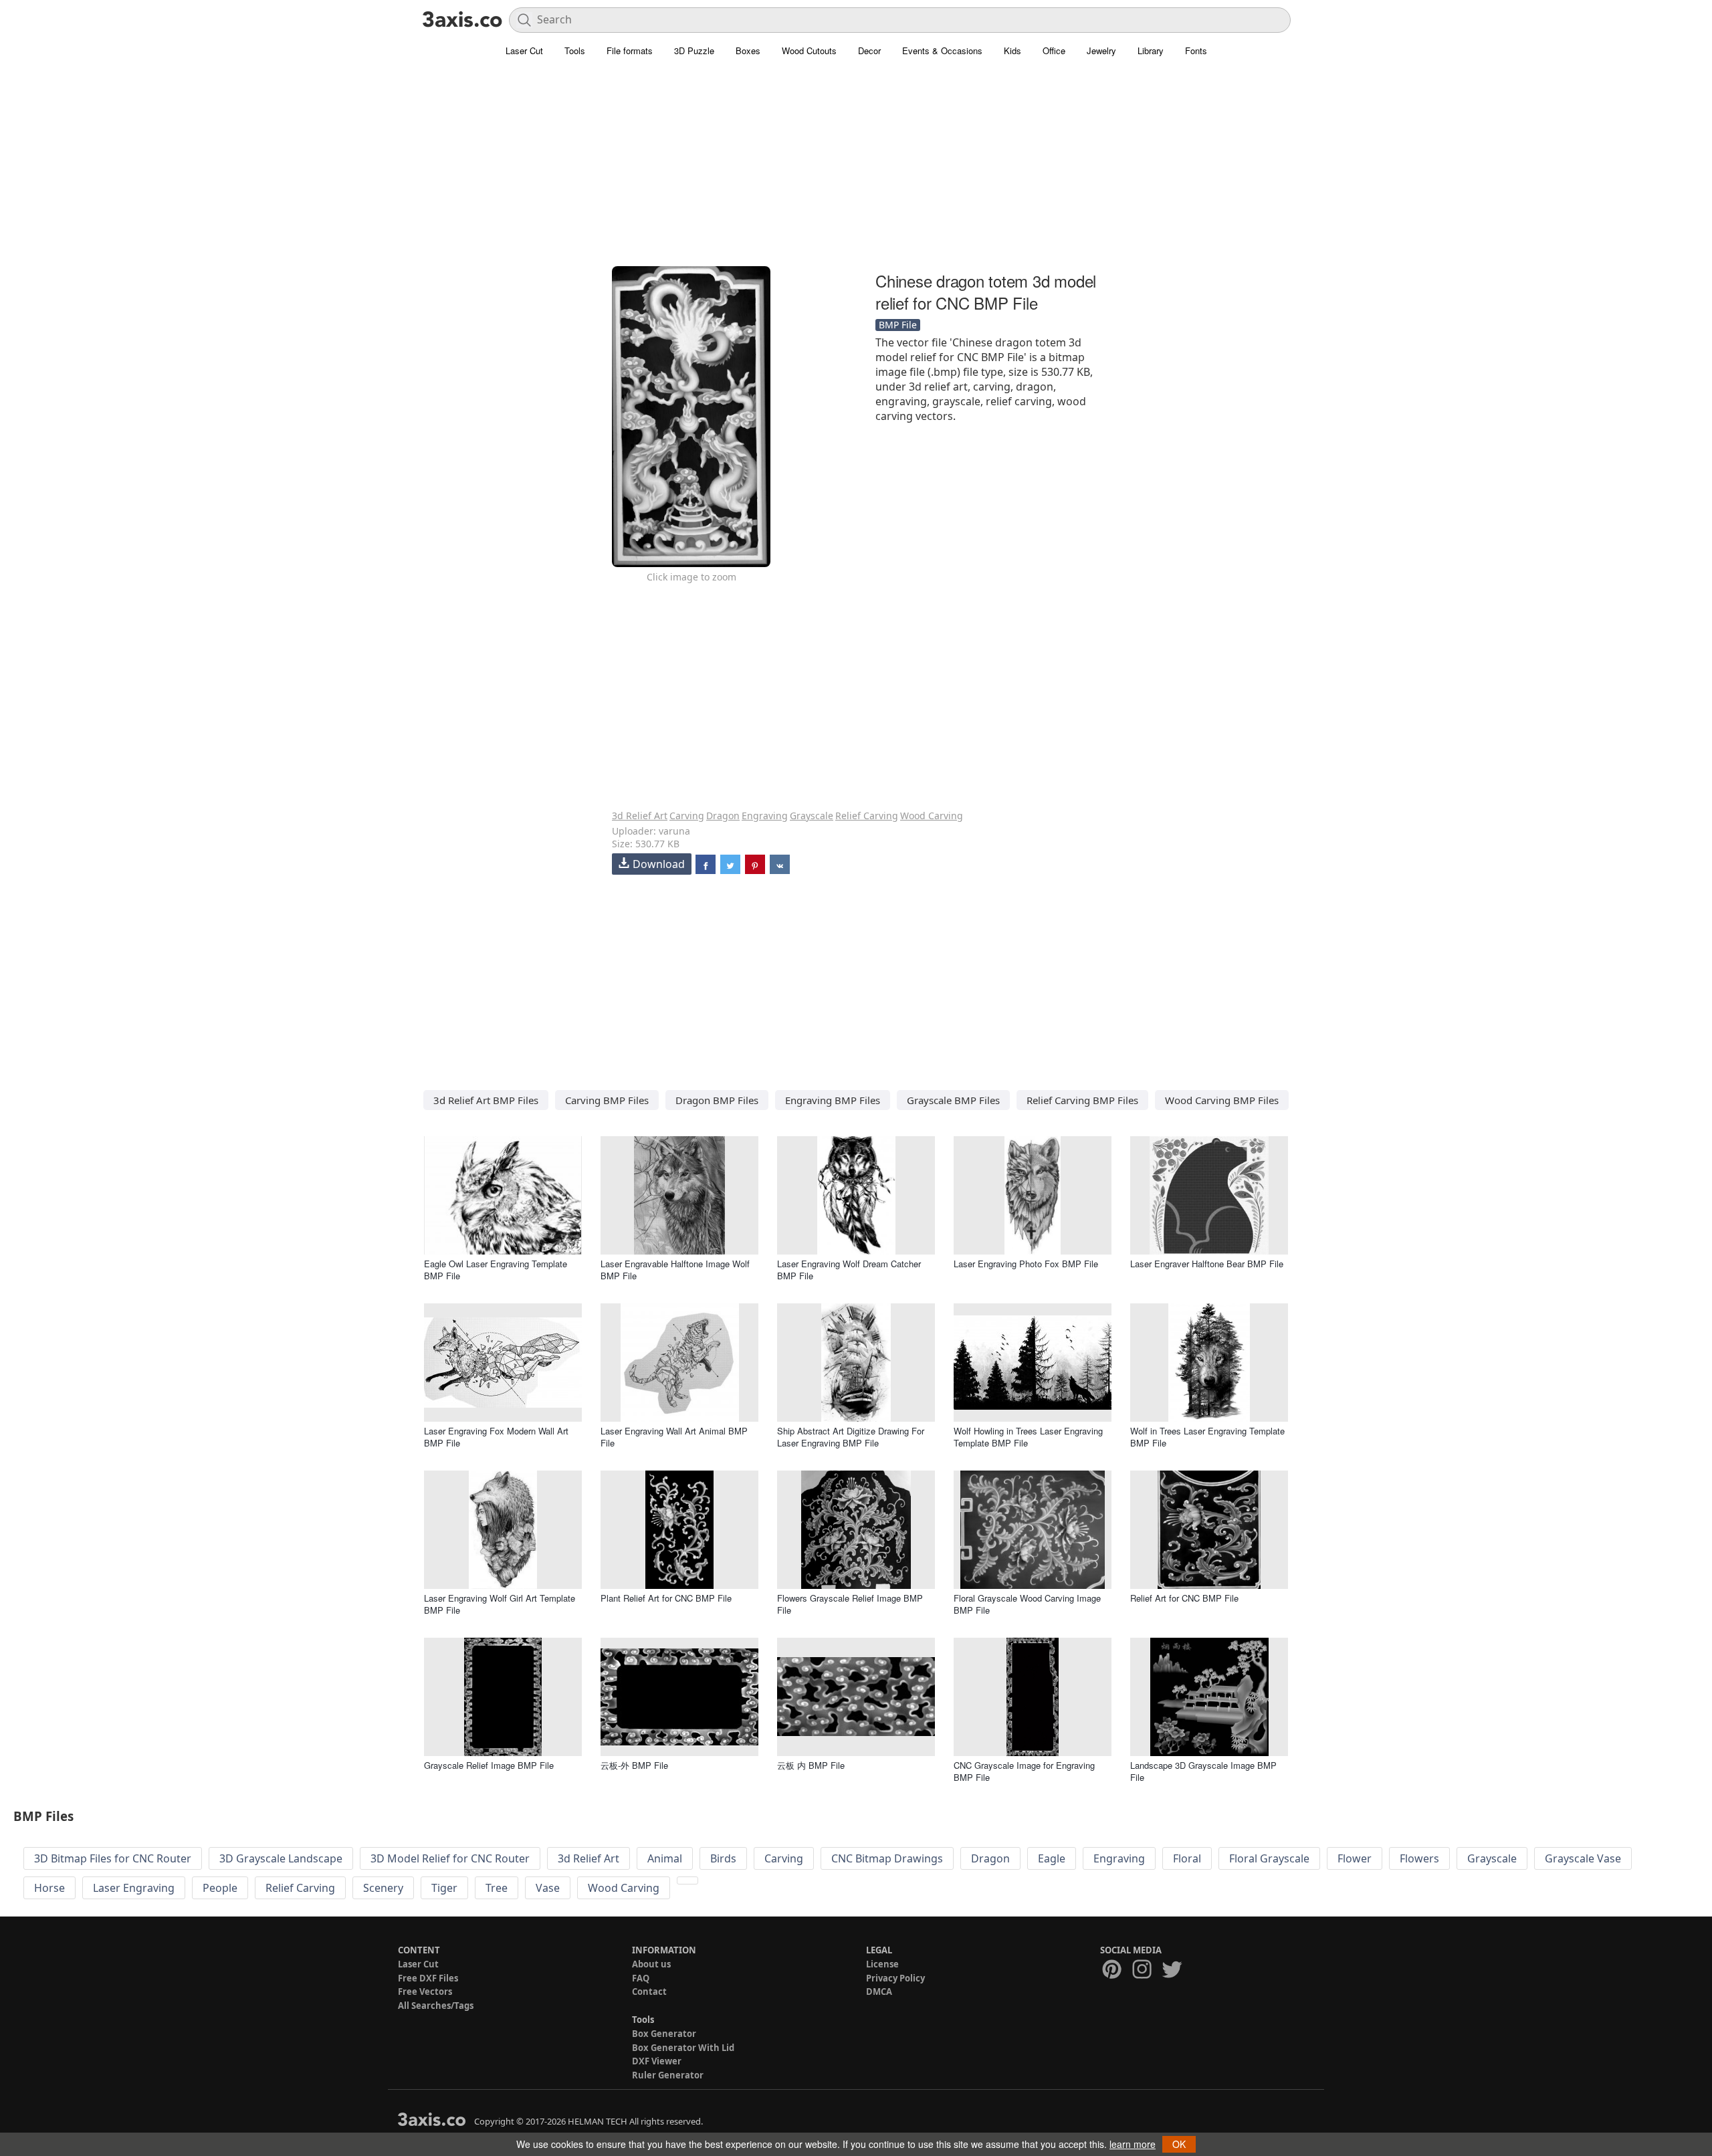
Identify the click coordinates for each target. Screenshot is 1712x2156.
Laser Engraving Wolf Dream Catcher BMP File (849, 1270)
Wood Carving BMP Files (1222, 1100)
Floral (1187, 1858)
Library (1151, 50)
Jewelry (1101, 50)
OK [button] (1179, 2144)
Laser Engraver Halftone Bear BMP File (1207, 1264)
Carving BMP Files (607, 1100)
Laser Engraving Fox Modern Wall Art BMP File (496, 1437)
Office (1054, 50)
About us (651, 1964)
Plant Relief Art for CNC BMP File (666, 1598)
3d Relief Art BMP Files (486, 1100)
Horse (49, 1888)
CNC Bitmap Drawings (887, 1858)
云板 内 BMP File (811, 1765)
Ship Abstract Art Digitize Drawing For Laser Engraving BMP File (851, 1437)
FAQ (641, 1978)
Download (659, 864)
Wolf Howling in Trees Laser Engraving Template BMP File (1028, 1437)
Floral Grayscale (1269, 1858)
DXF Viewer (657, 2061)
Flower (1355, 1858)
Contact (649, 1991)
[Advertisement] (856, 171)
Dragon (723, 816)
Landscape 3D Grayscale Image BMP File (1203, 1771)
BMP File (898, 325)
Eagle (1052, 1858)
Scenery (383, 1888)
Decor (869, 50)
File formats (630, 50)
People (220, 1888)
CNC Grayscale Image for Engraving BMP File (1024, 1771)
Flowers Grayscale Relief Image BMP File (850, 1604)
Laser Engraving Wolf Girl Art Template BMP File (500, 1604)
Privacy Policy (895, 1978)
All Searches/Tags (436, 2006)
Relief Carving (867, 816)
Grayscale (812, 816)
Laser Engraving (134, 1888)
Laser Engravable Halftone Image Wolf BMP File (675, 1270)
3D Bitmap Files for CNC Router (113, 1858)
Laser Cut (524, 50)
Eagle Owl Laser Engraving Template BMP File (496, 1270)
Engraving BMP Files (833, 1100)
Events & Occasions (942, 50)
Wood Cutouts (809, 50)
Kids (1012, 50)
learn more (1133, 2144)
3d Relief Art (640, 816)
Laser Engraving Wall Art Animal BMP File (674, 1437)
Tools (575, 50)
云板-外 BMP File (634, 1765)
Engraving (765, 816)
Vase (548, 1888)
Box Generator (664, 2034)
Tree (497, 1888)
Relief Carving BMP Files (1082, 1100)
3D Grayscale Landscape (281, 1858)
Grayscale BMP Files (953, 1100)
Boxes (748, 50)
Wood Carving (932, 816)
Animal (665, 1858)
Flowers (1419, 1858)
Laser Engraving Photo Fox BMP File (1026, 1264)
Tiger (444, 1888)
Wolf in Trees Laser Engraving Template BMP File (1207, 1437)
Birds (723, 1858)
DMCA (879, 1991)
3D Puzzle (694, 50)
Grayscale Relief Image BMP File (489, 1765)
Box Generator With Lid (683, 2048)
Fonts (1196, 50)
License (882, 1964)
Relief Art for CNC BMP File (1184, 1598)
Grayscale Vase (1583, 1858)
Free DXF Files (428, 1978)
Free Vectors (425, 1991)
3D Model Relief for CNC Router (450, 1858)
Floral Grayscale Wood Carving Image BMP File (1027, 1604)
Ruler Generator (668, 2075)
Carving (687, 816)
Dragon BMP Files (717, 1100)
